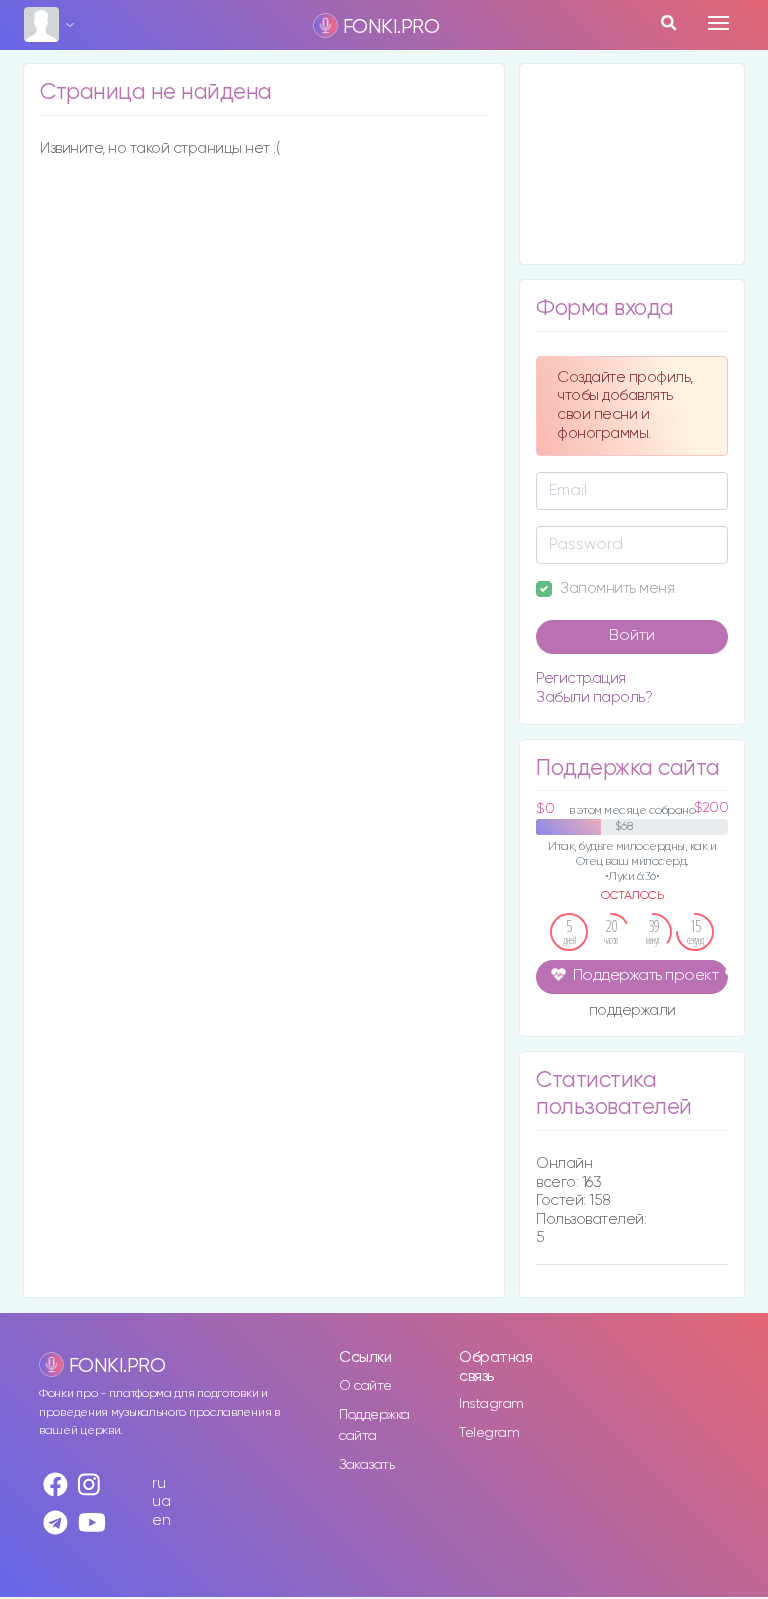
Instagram (491, 1404)
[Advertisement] (632, 164)
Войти (632, 636)
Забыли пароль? (594, 697)
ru (158, 1483)
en (161, 1520)
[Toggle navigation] (718, 23)
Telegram (489, 1433)
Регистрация (581, 678)
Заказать (366, 1465)
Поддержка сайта (374, 1425)
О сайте (365, 1386)
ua (161, 1501)
